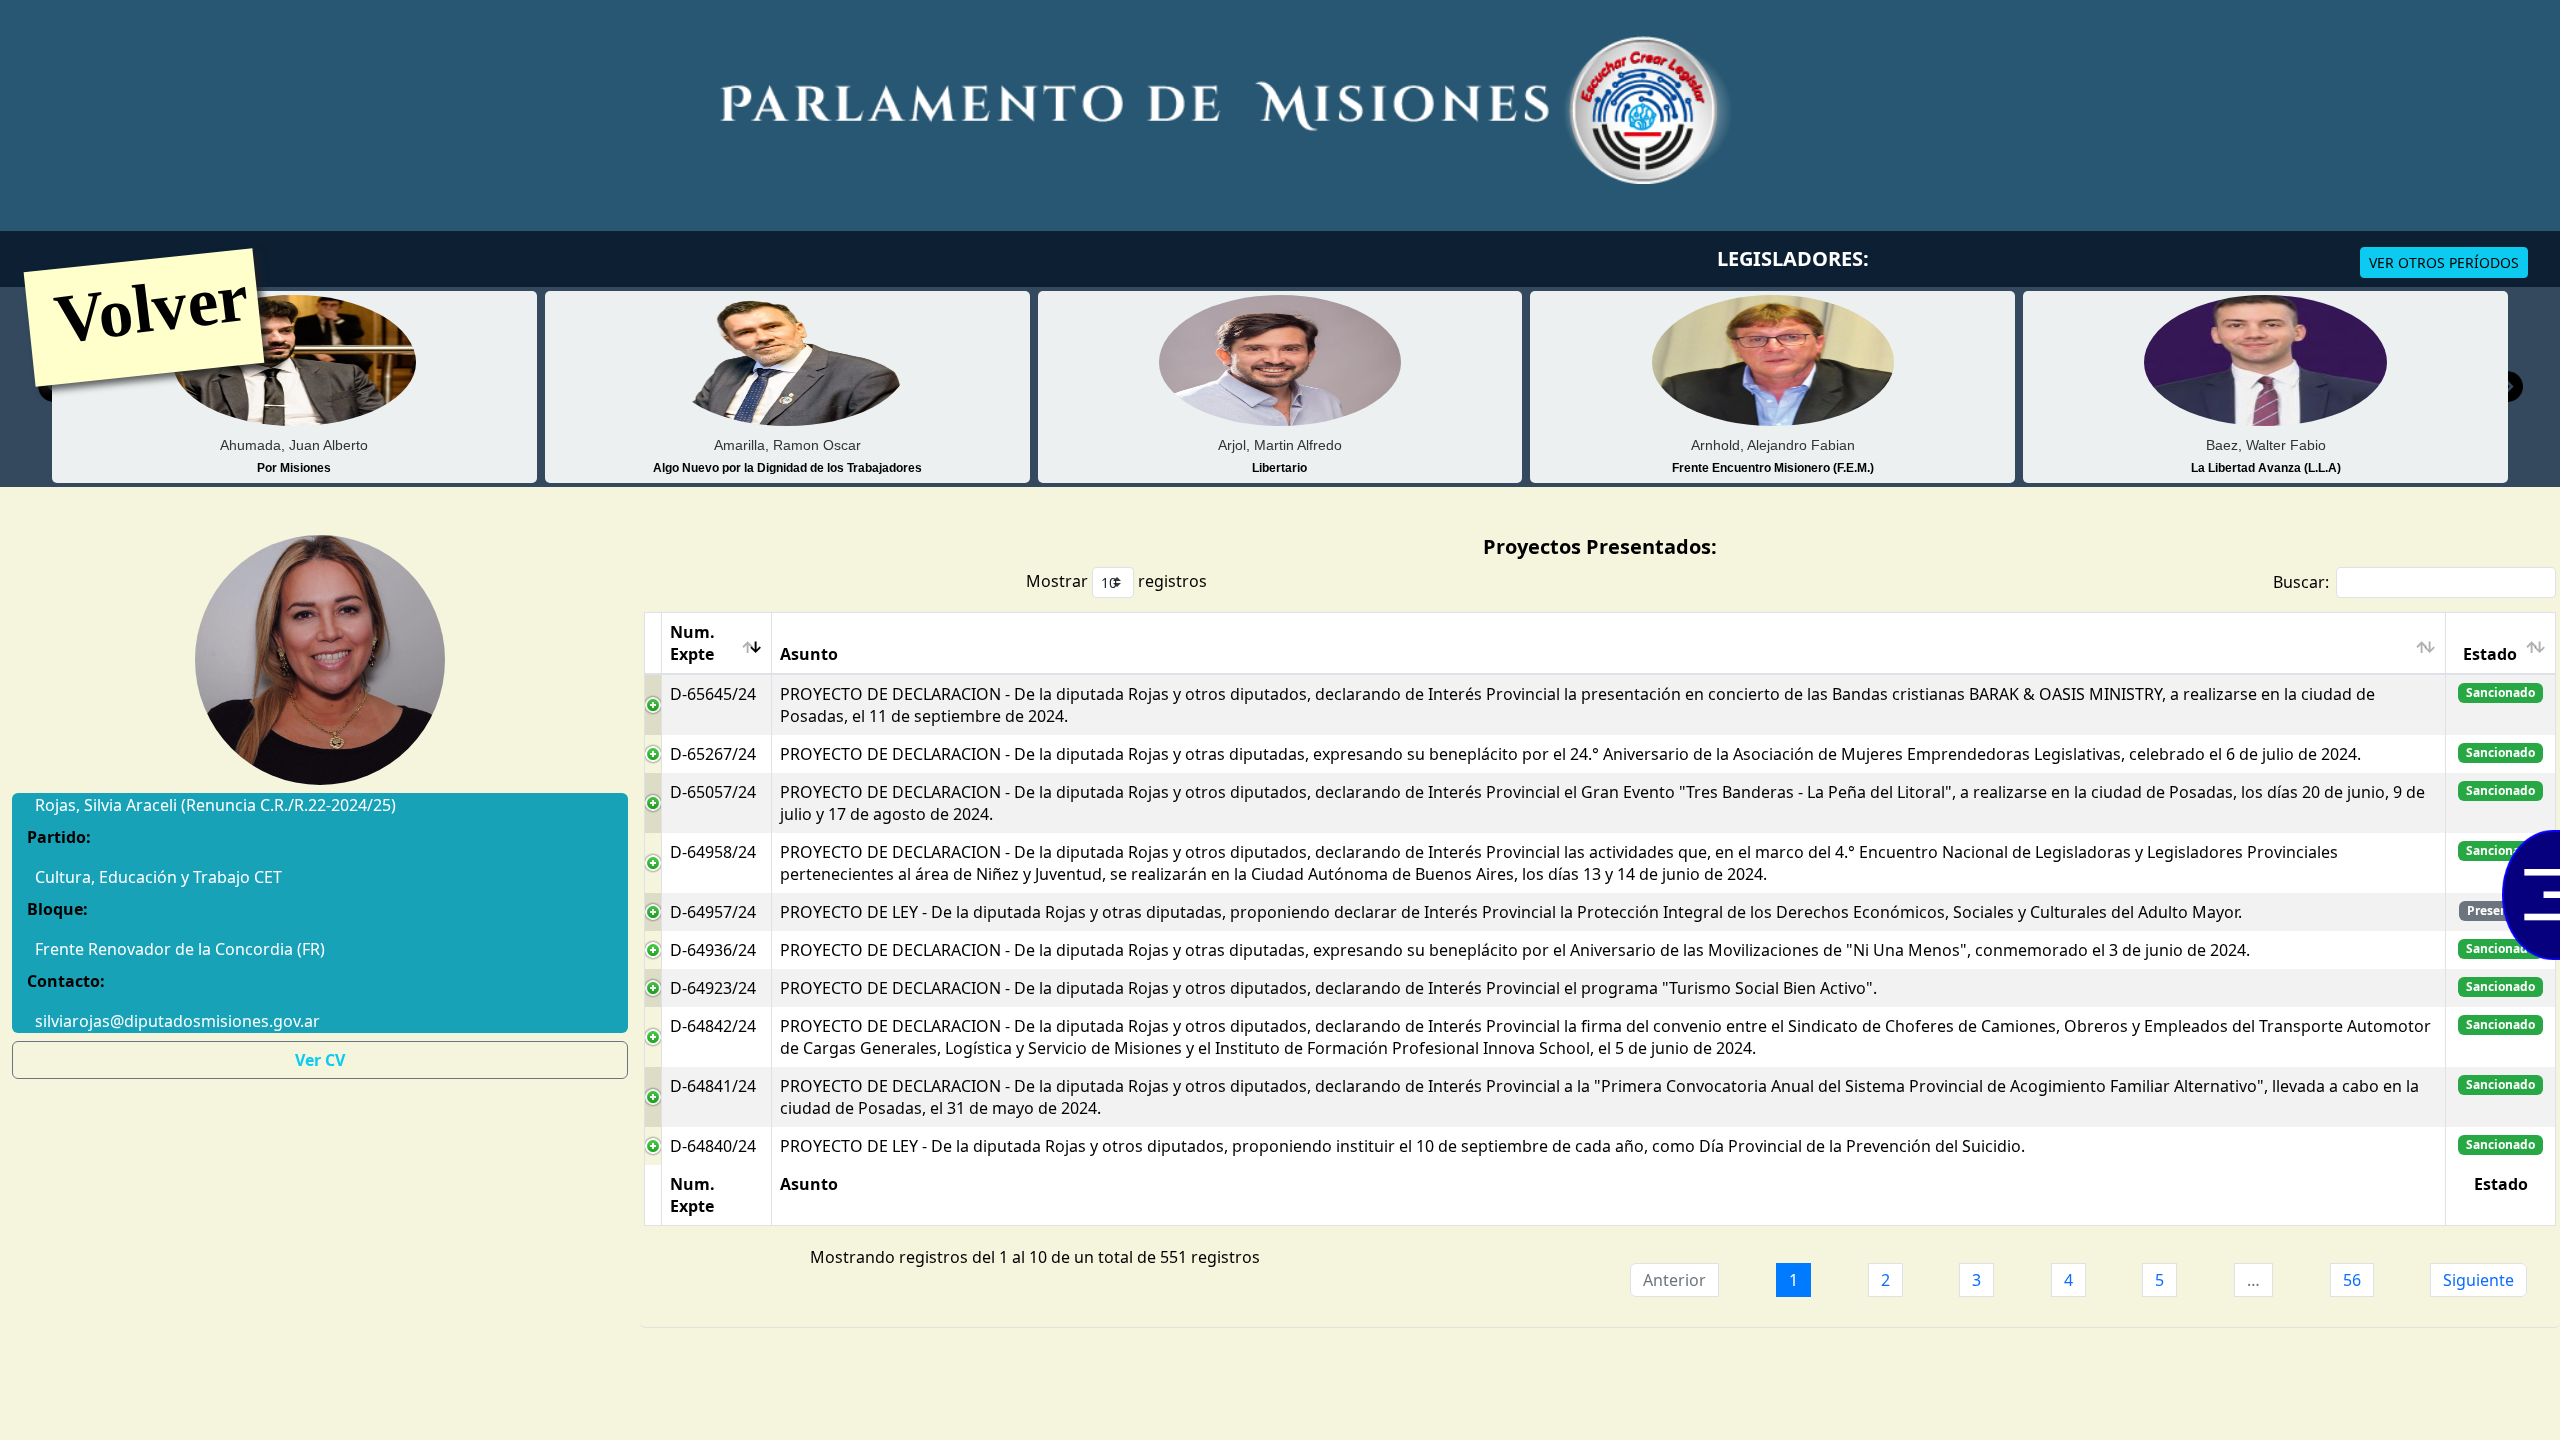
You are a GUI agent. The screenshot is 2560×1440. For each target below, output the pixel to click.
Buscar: (2301, 582)
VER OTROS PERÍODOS (2444, 262)
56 (2352, 1280)
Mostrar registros (1116, 581)
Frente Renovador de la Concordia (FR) (180, 949)
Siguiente (2478, 1280)
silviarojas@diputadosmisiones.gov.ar (177, 1021)
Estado (2490, 654)
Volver (150, 307)
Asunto (809, 654)
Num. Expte (692, 643)
